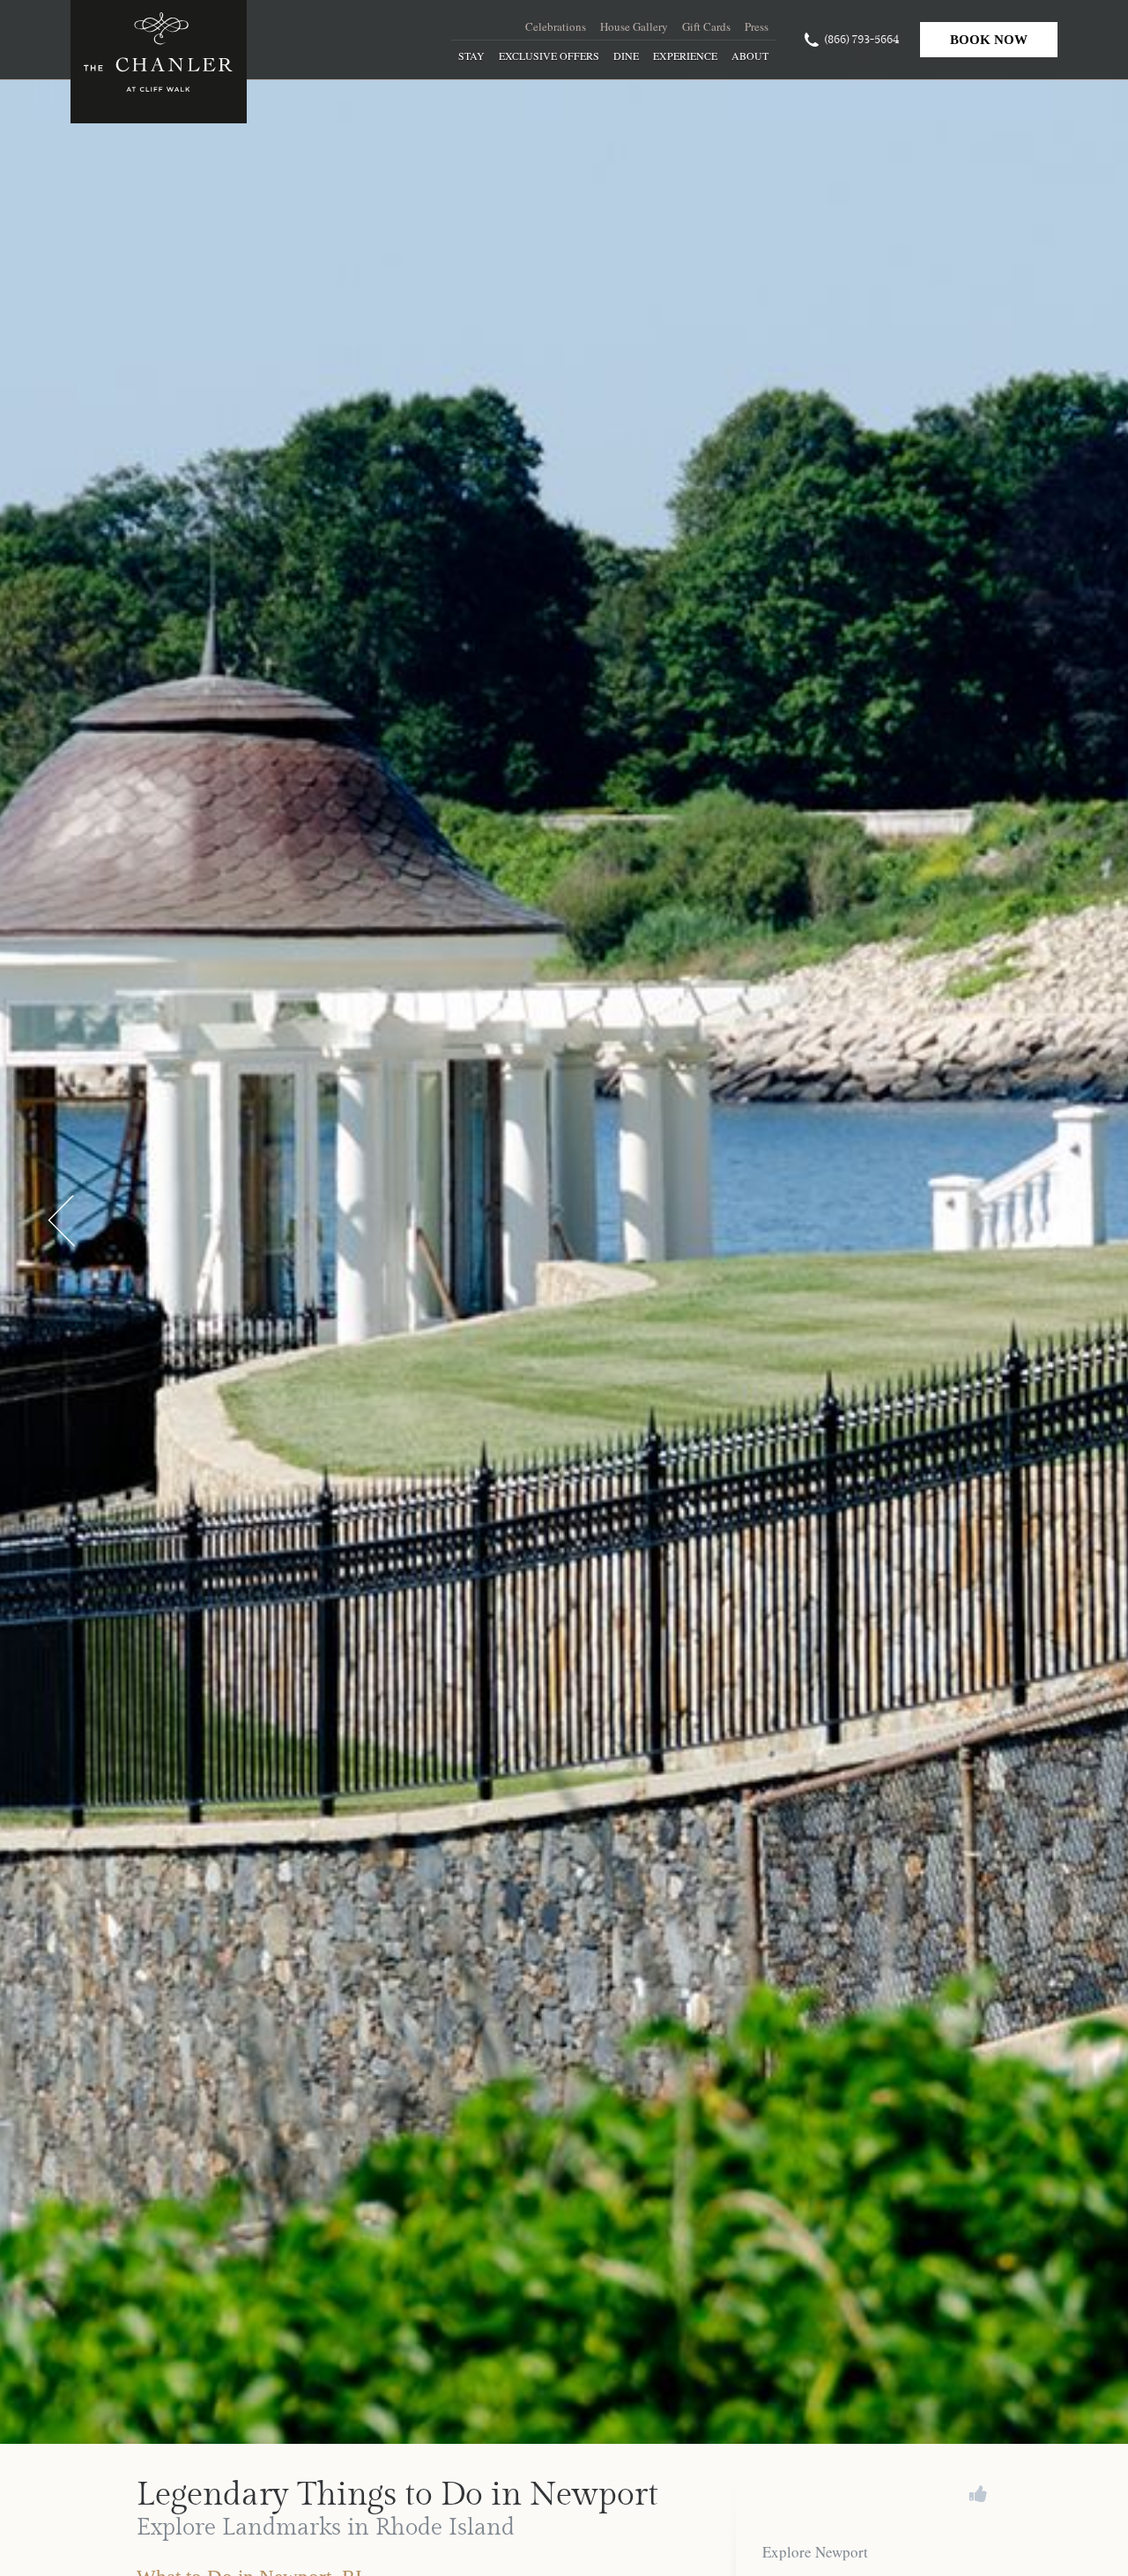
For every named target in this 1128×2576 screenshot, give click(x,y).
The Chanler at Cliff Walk (159, 62)
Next (1066, 1222)
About (750, 56)
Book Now (989, 40)
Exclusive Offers (549, 56)
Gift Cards (706, 26)
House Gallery (634, 26)
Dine (626, 56)
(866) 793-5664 (862, 40)
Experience (685, 56)
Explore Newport (815, 2552)
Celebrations (556, 26)
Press (757, 26)
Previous (62, 1222)
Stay (471, 56)
